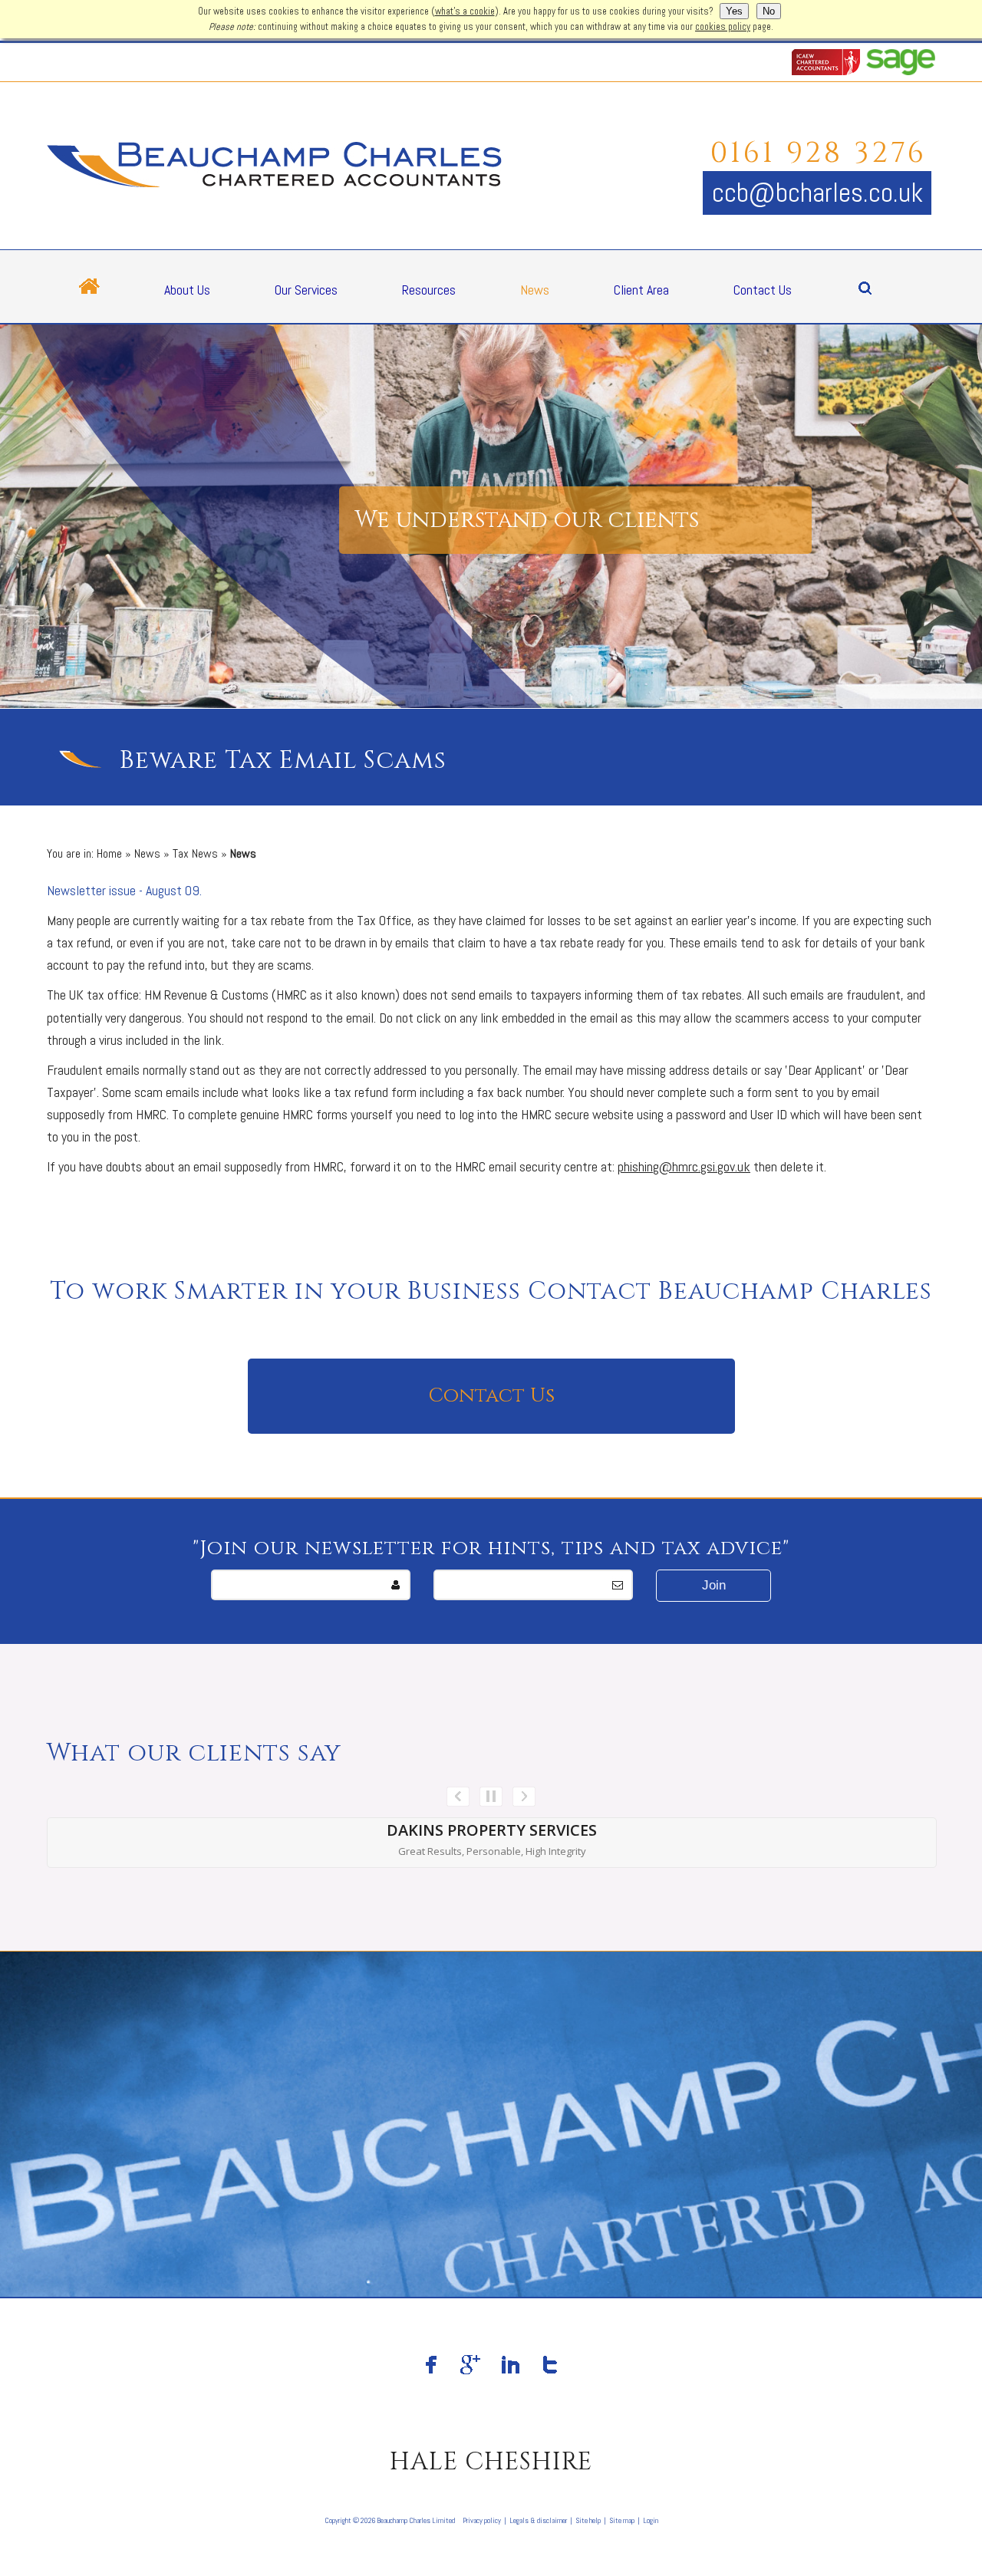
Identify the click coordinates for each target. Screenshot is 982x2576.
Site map (622, 2520)
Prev (458, 1797)
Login (651, 2520)
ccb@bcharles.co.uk (817, 193)
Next (524, 1797)
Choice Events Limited (492, 1830)
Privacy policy (482, 2520)
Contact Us (763, 290)
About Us (187, 290)
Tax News (195, 853)
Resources (429, 290)
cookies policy (723, 27)
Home (109, 853)
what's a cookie (465, 12)
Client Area (641, 290)
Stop (491, 1797)
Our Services (306, 290)
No (769, 11)
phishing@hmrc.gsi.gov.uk (684, 1166)
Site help (588, 2520)
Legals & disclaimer (538, 2520)
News (535, 290)
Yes (734, 11)
